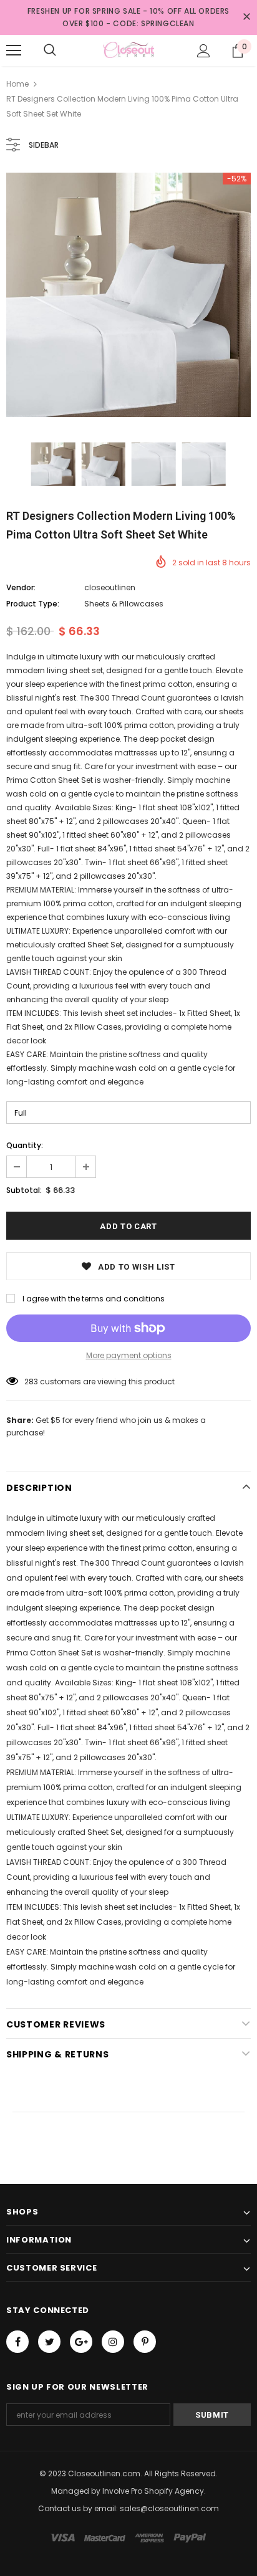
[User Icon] (204, 51)
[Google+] (81, 2342)
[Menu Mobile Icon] (14, 50)
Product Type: (33, 604)
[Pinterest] (145, 2342)
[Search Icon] (50, 50)
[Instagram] (113, 2342)
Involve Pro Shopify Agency (153, 2491)
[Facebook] (17, 2342)
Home (17, 84)
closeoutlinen (110, 587)
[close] (246, 17)
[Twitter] (49, 2342)
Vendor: (21, 587)
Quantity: (25, 1145)
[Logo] (128, 50)
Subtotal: (24, 1190)
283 (31, 1381)
